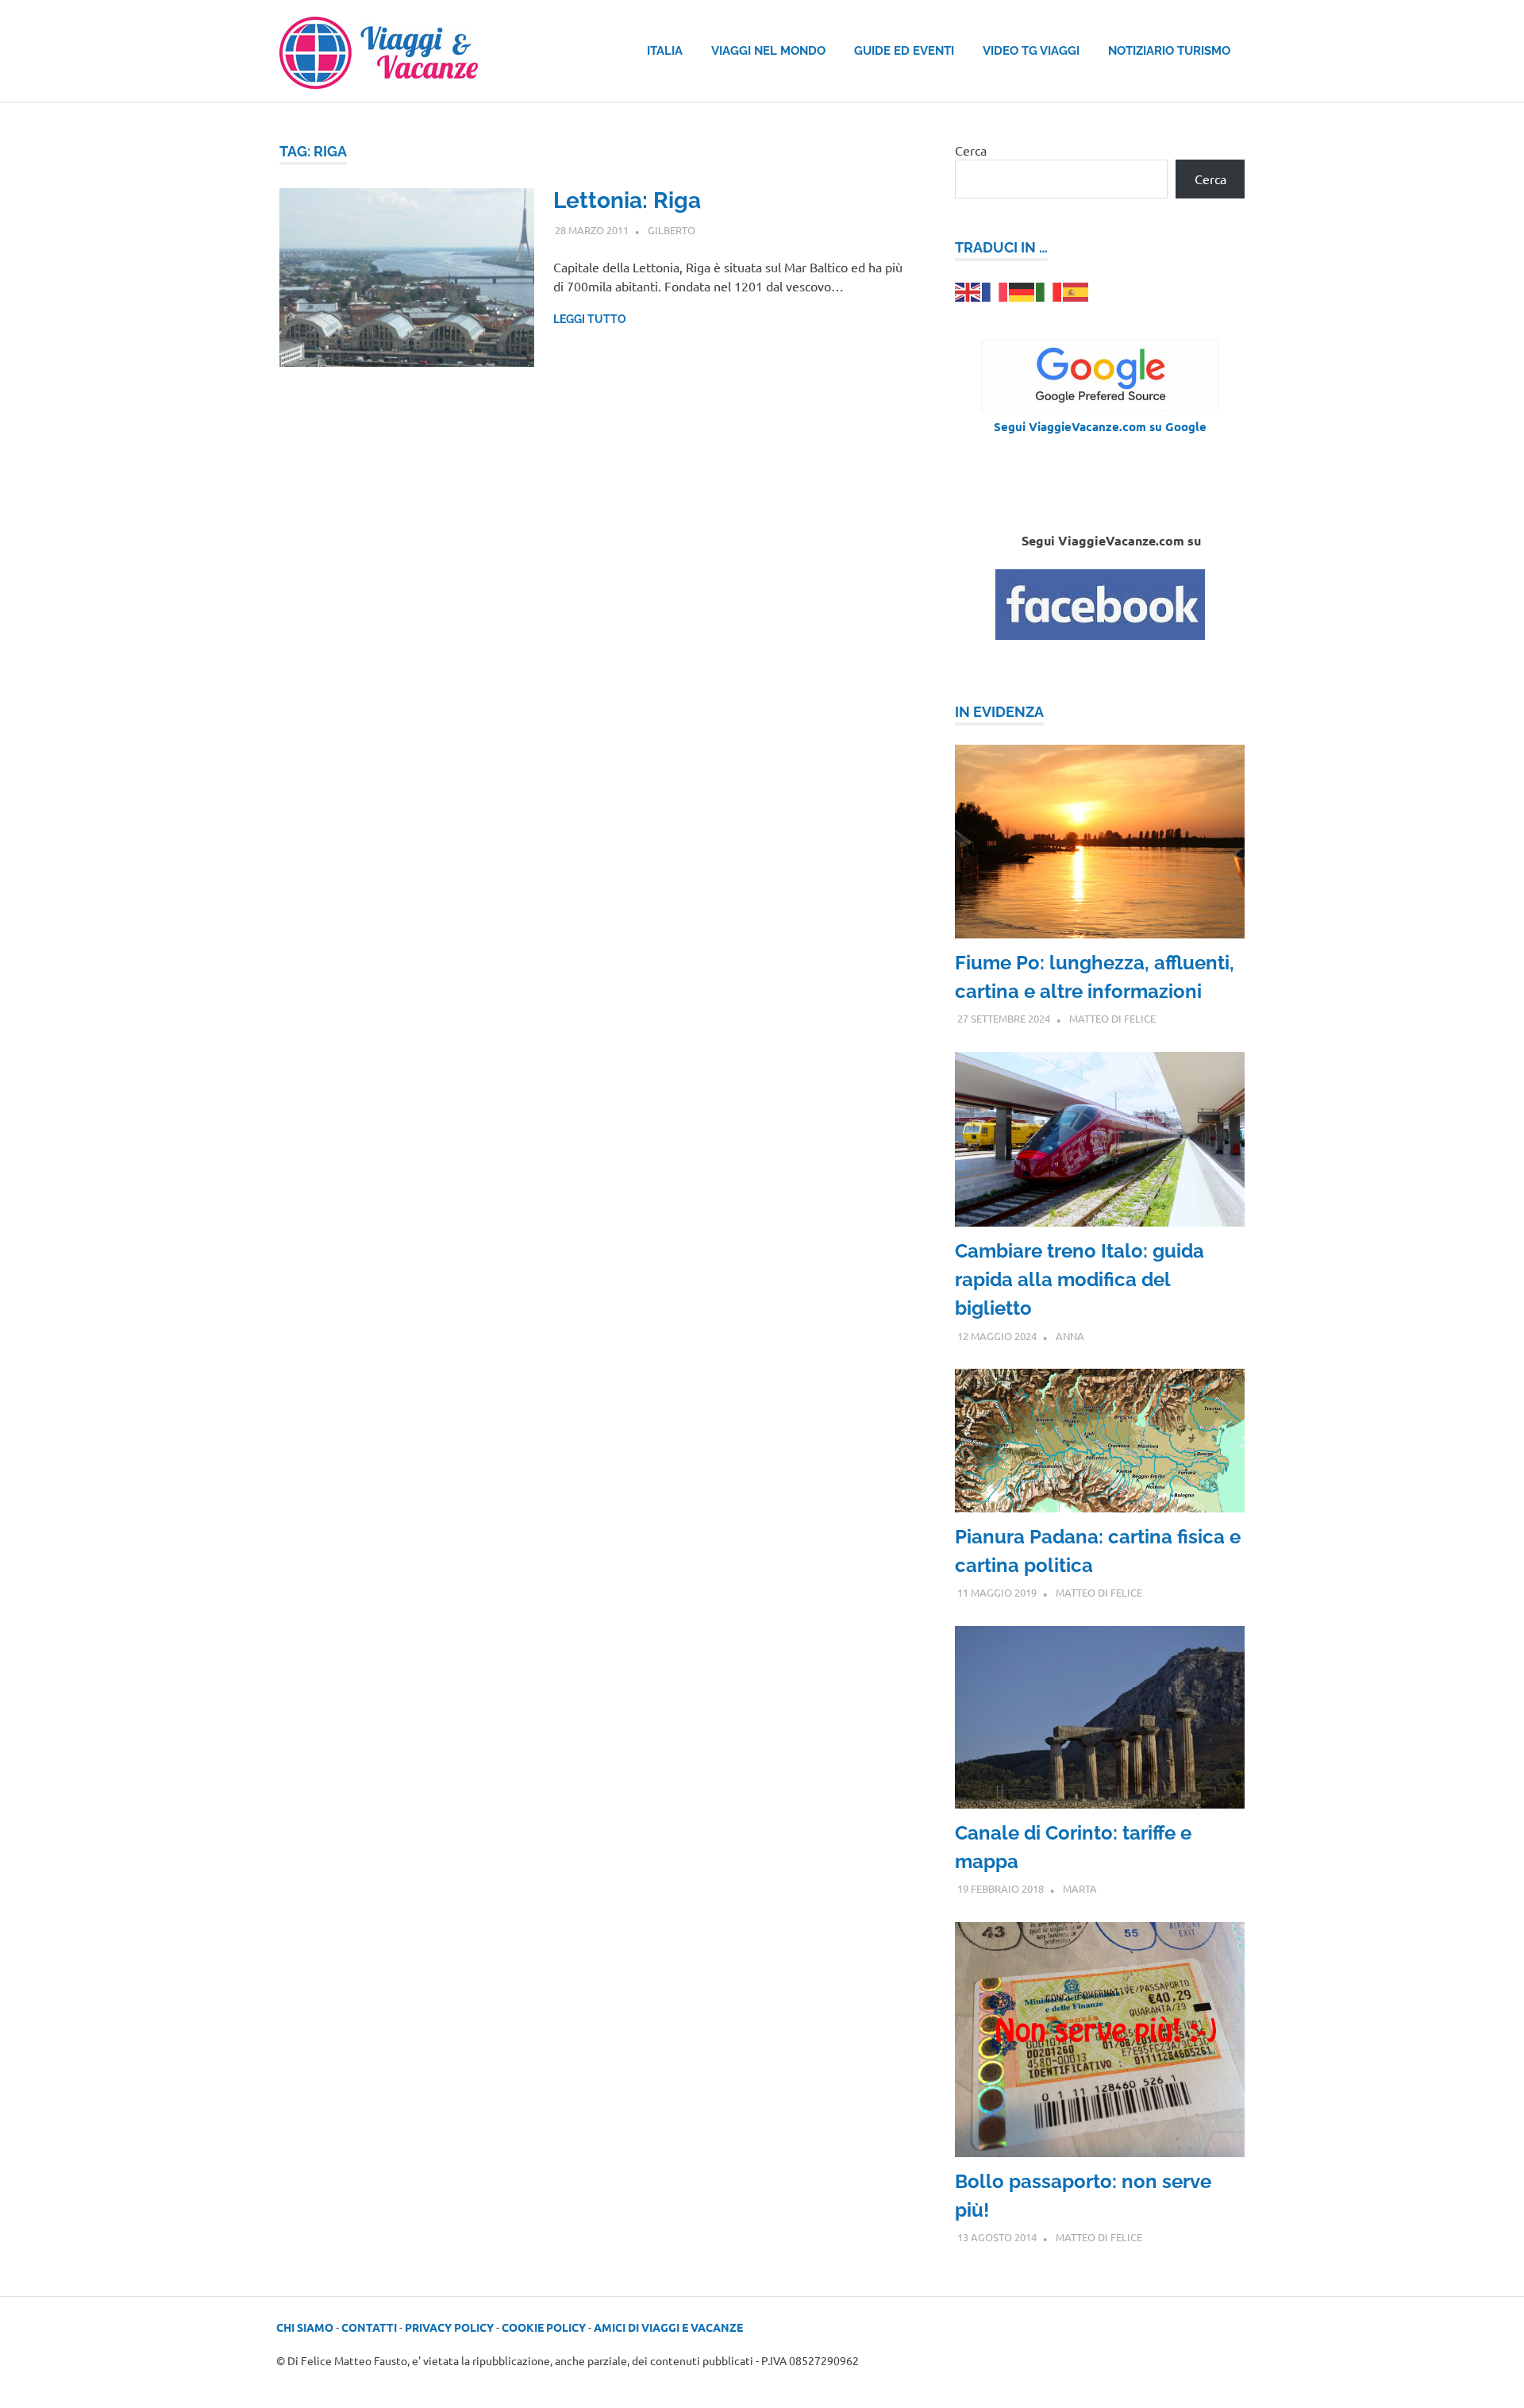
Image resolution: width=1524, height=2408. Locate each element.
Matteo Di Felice (1112, 1018)
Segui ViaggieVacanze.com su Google (1100, 426)
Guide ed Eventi (904, 51)
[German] (1022, 290)
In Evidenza (999, 712)
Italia (665, 51)
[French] (995, 290)
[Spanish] (1076, 290)
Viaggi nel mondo (768, 51)
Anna (1070, 1336)
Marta (1080, 1888)
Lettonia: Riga (627, 200)
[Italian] (1049, 290)
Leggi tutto (590, 319)
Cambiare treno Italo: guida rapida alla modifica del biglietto (1079, 1279)
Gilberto (672, 230)
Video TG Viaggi (1031, 51)
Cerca (971, 150)
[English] (968, 290)
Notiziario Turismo (1169, 51)
